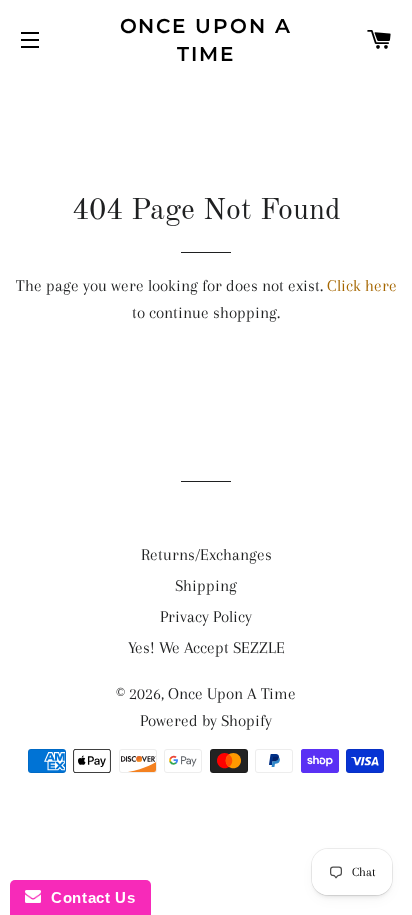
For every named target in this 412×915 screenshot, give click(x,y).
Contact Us (88, 897)
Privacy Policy (206, 616)
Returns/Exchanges (206, 554)
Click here (362, 285)
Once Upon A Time (206, 40)
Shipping (206, 585)
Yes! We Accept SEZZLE (206, 647)
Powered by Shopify (206, 720)
